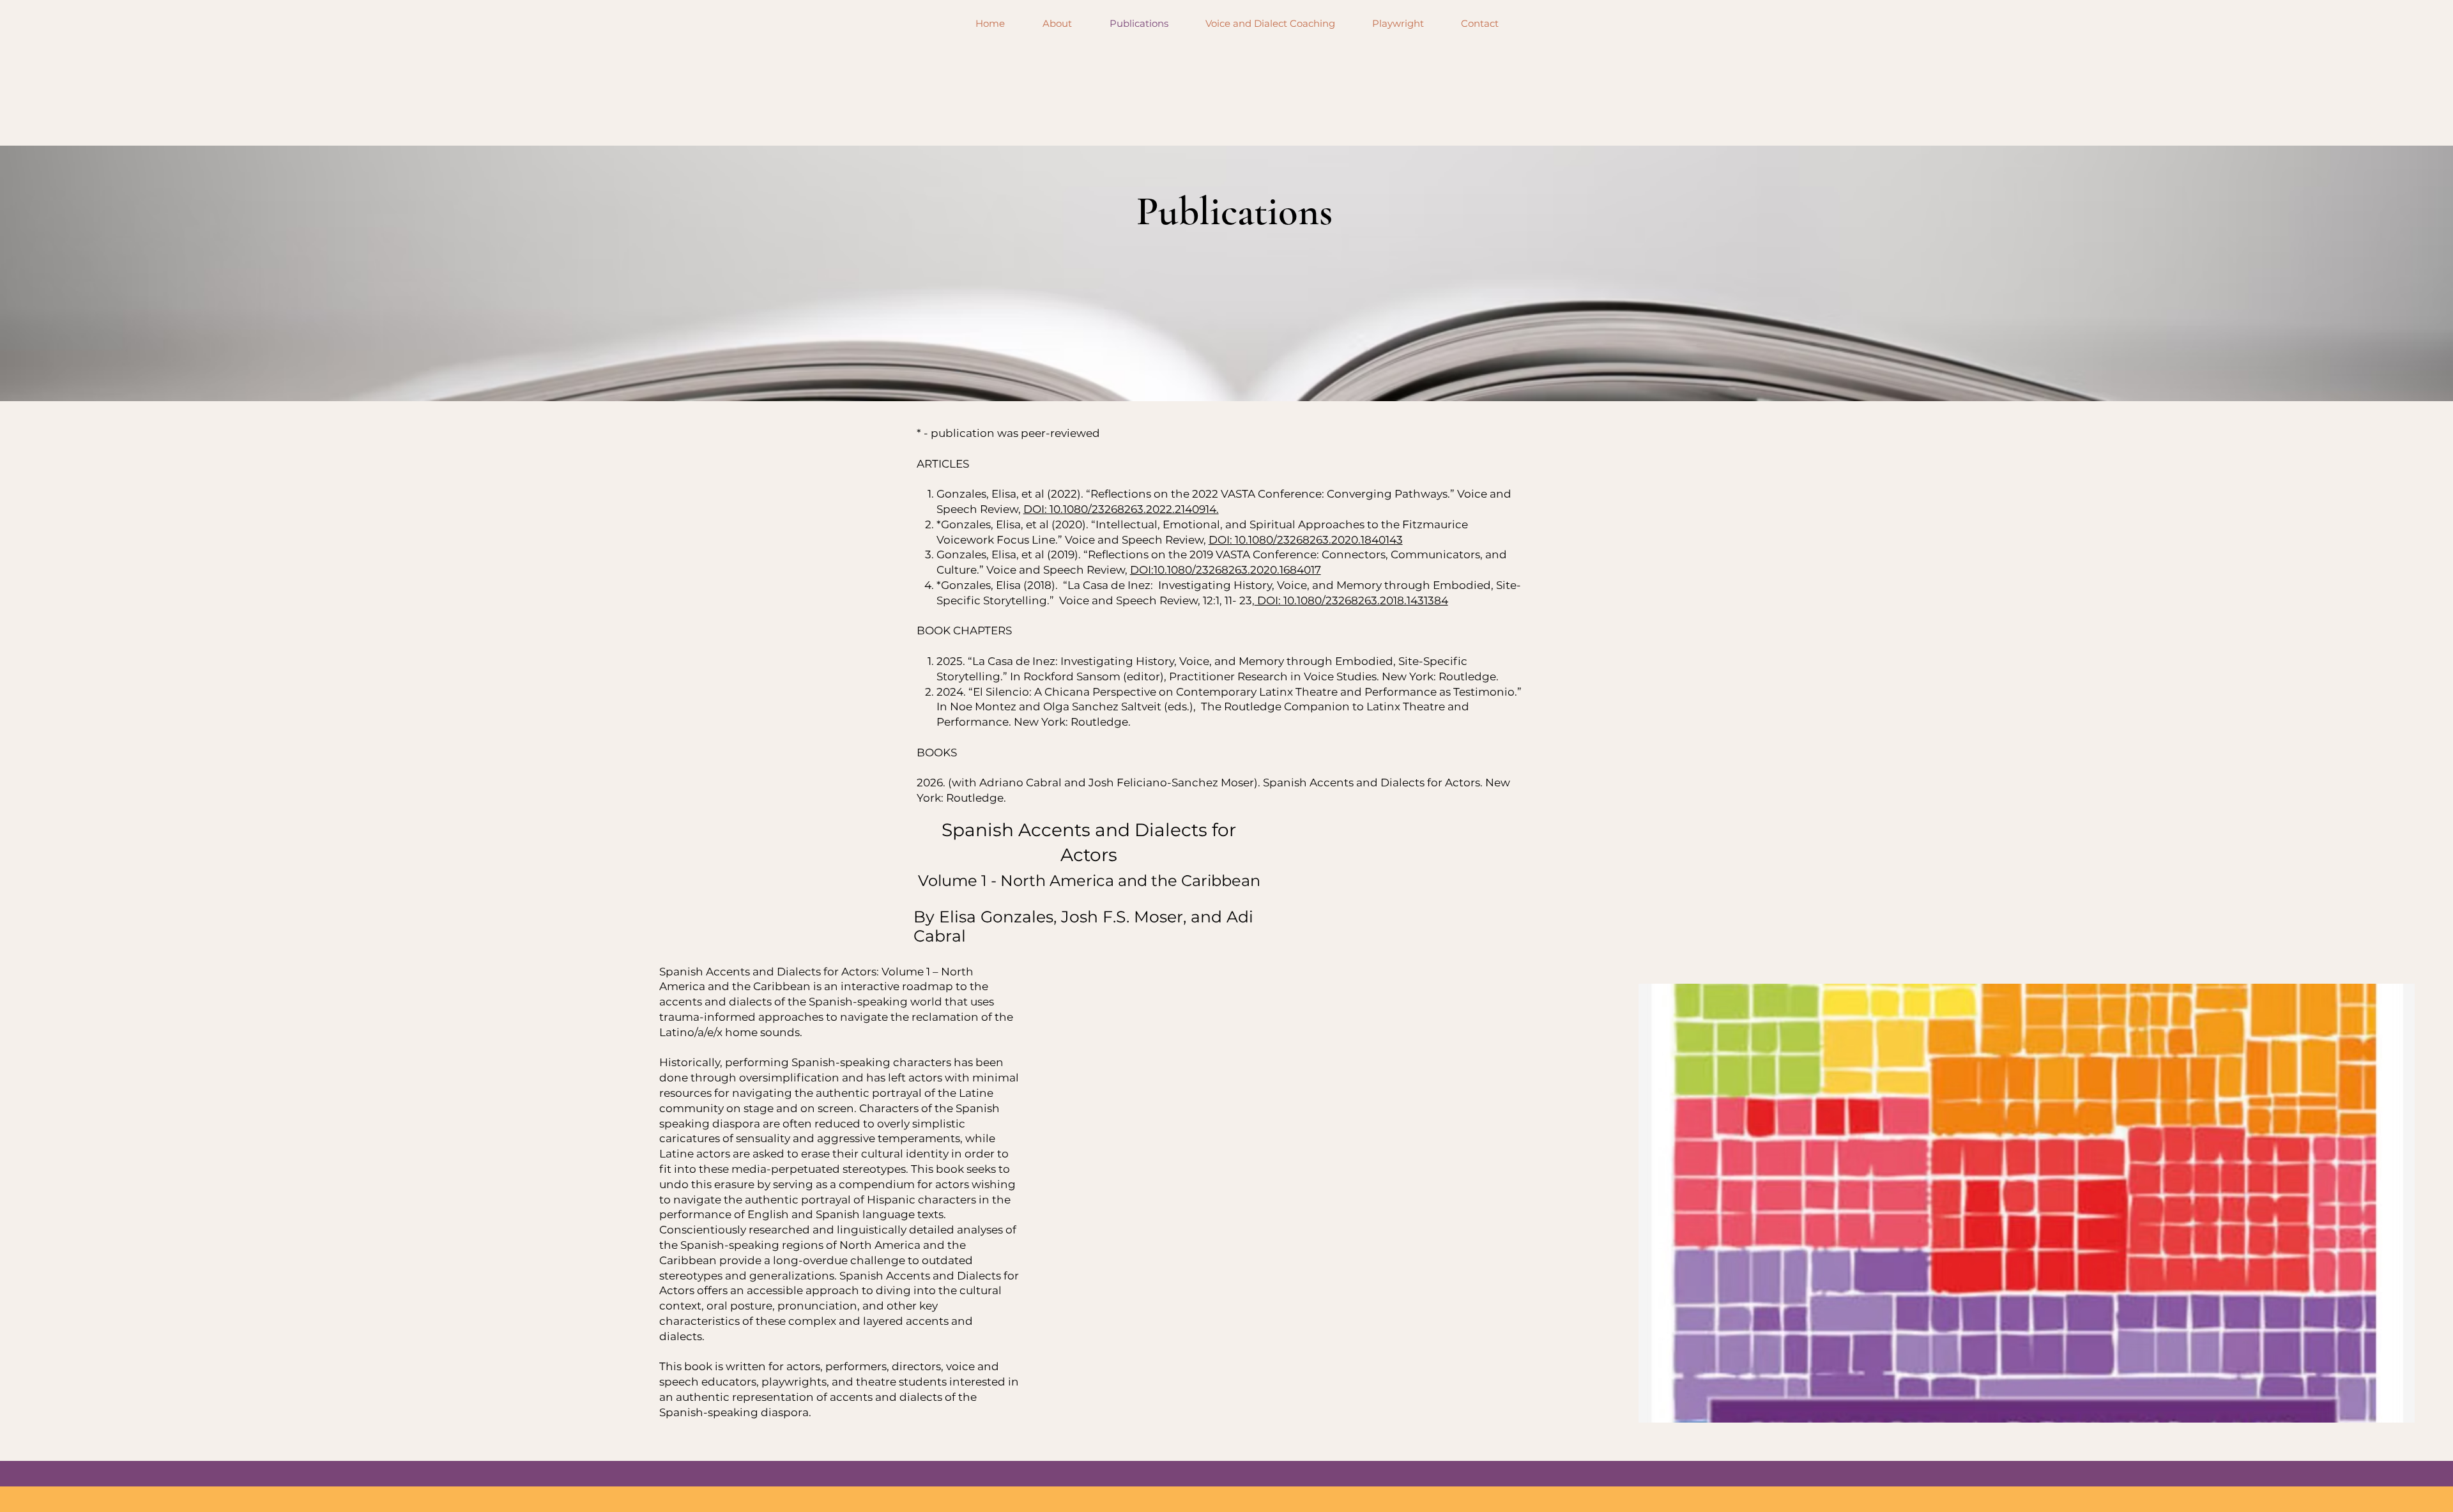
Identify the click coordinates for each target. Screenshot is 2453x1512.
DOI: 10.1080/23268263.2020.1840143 (1306, 540)
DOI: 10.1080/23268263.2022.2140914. (1121, 509)
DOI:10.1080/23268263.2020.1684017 (1226, 570)
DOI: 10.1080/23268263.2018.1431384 (1351, 600)
